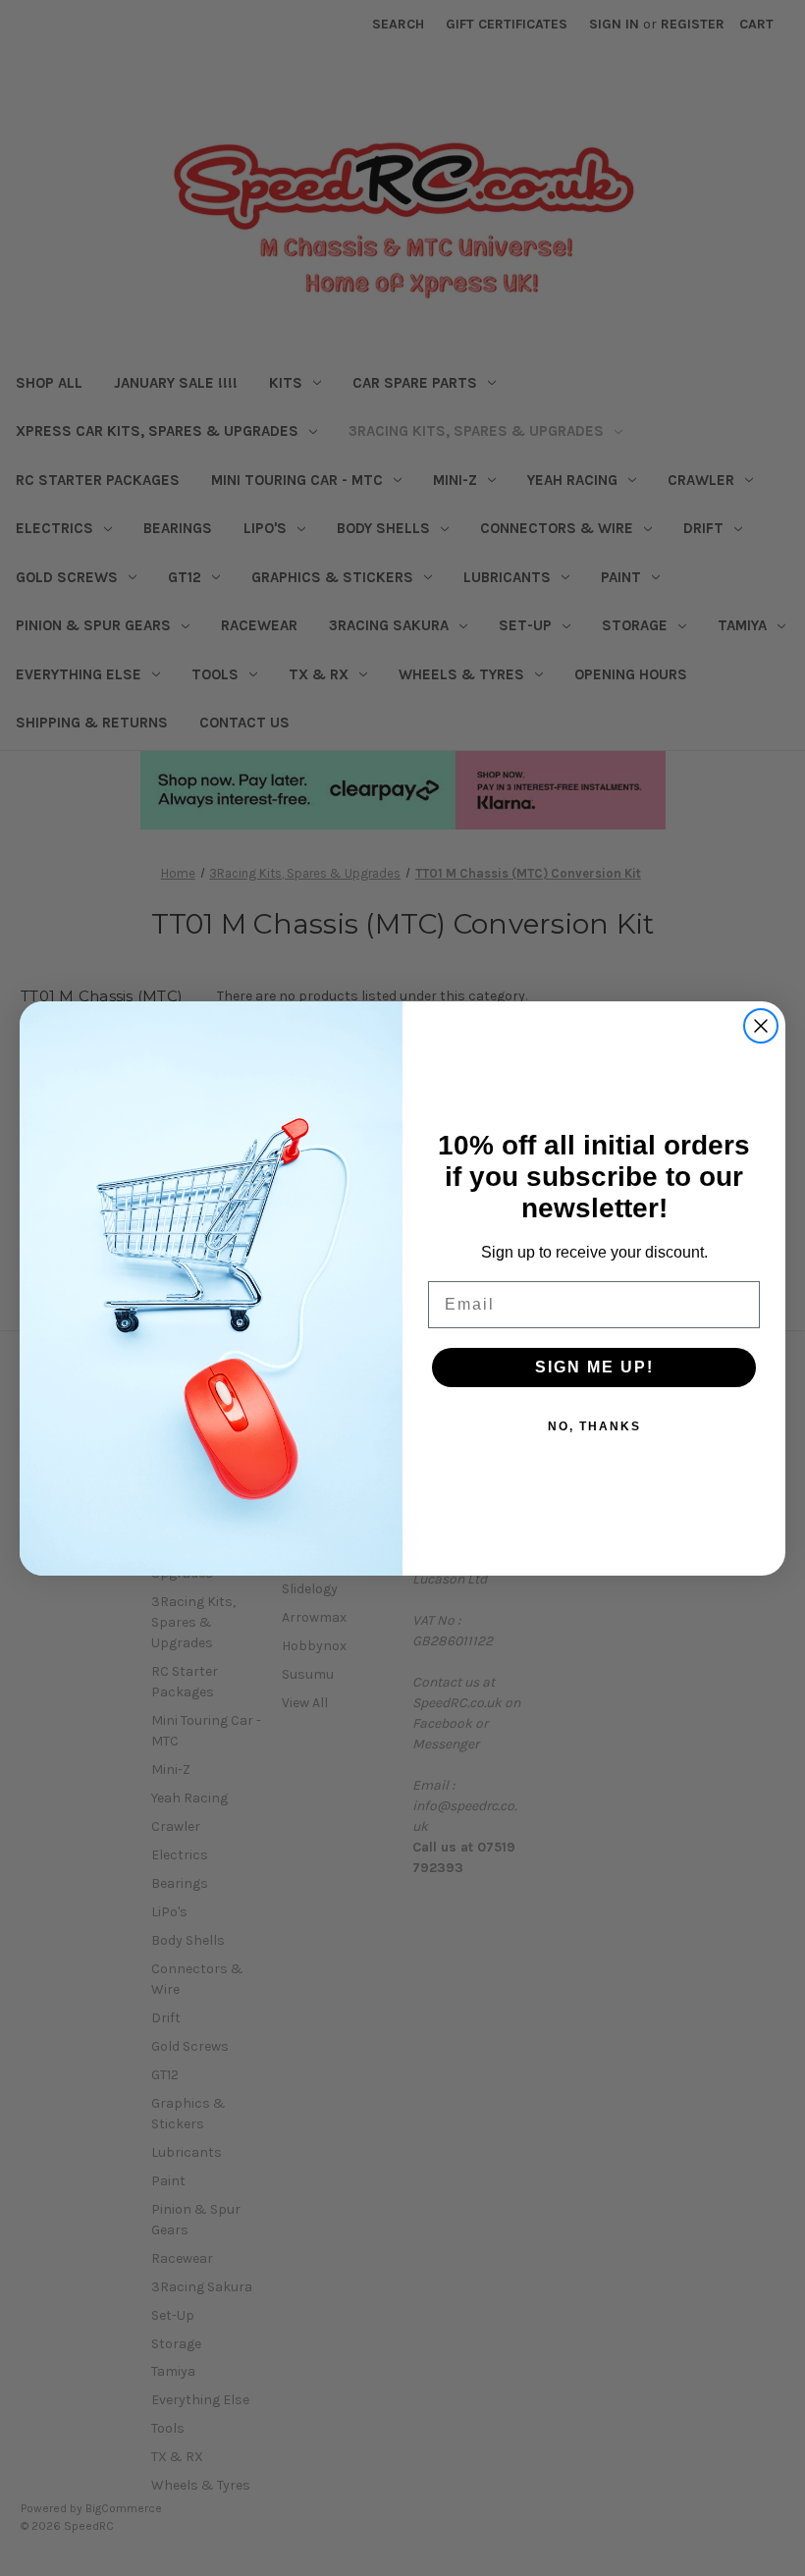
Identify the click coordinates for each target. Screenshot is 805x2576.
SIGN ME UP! (594, 1367)
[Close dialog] (761, 1026)
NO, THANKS (594, 1426)
